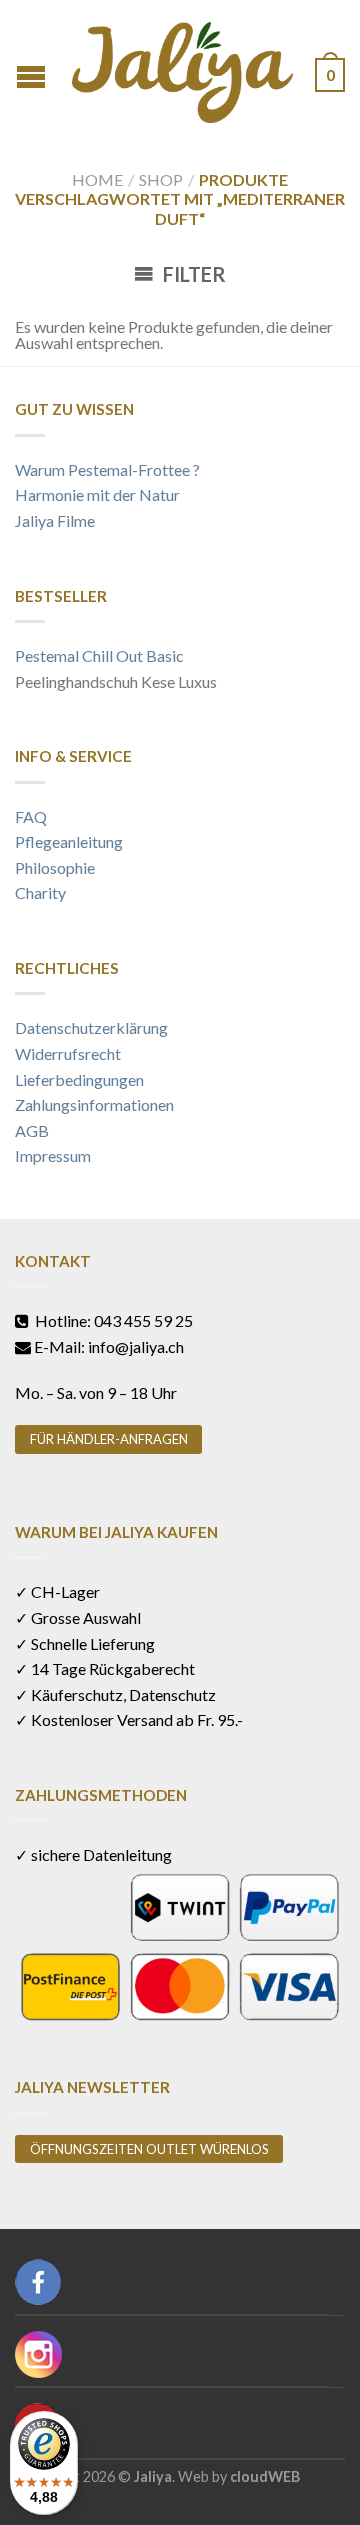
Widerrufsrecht (68, 1053)
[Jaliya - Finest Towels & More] (182, 67)
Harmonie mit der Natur (97, 494)
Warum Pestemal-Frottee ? (107, 469)
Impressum (53, 1155)
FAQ (31, 816)
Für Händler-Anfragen (109, 1439)
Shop (161, 179)
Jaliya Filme (55, 520)
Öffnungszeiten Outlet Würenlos (149, 2149)
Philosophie (55, 867)
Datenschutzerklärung (91, 1027)
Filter (192, 274)
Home (97, 179)
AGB (32, 1130)
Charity (40, 892)
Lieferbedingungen (79, 1079)
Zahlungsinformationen (94, 1104)
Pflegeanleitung (69, 841)
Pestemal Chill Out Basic (99, 655)
